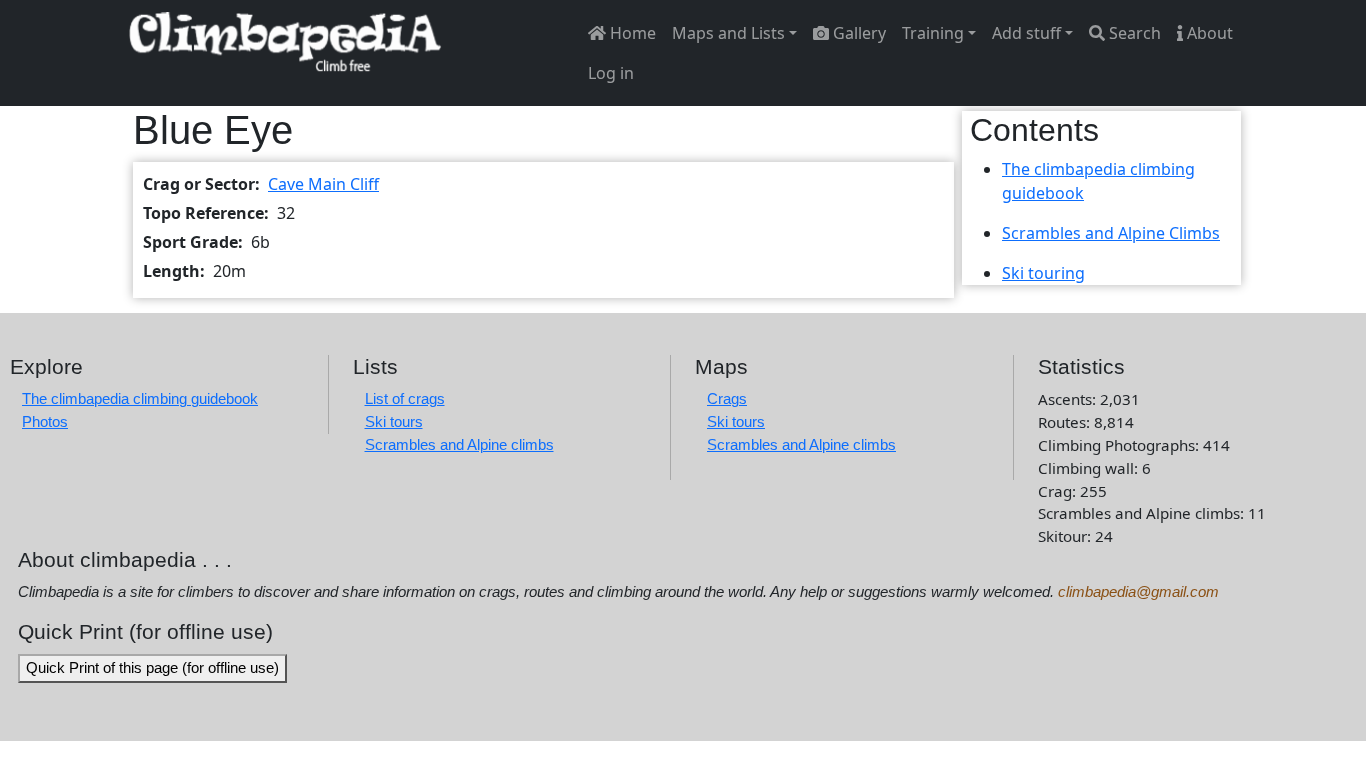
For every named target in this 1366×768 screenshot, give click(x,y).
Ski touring (1043, 273)
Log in (611, 73)
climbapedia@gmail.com (1138, 591)
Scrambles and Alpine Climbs (1111, 233)
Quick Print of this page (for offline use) (152, 667)
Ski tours (394, 421)
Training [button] (933, 33)
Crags (727, 398)
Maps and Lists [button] (728, 33)
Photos (45, 421)
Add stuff (1026, 33)
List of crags (405, 398)
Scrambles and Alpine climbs (459, 444)
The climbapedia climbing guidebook (140, 398)
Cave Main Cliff (323, 184)
